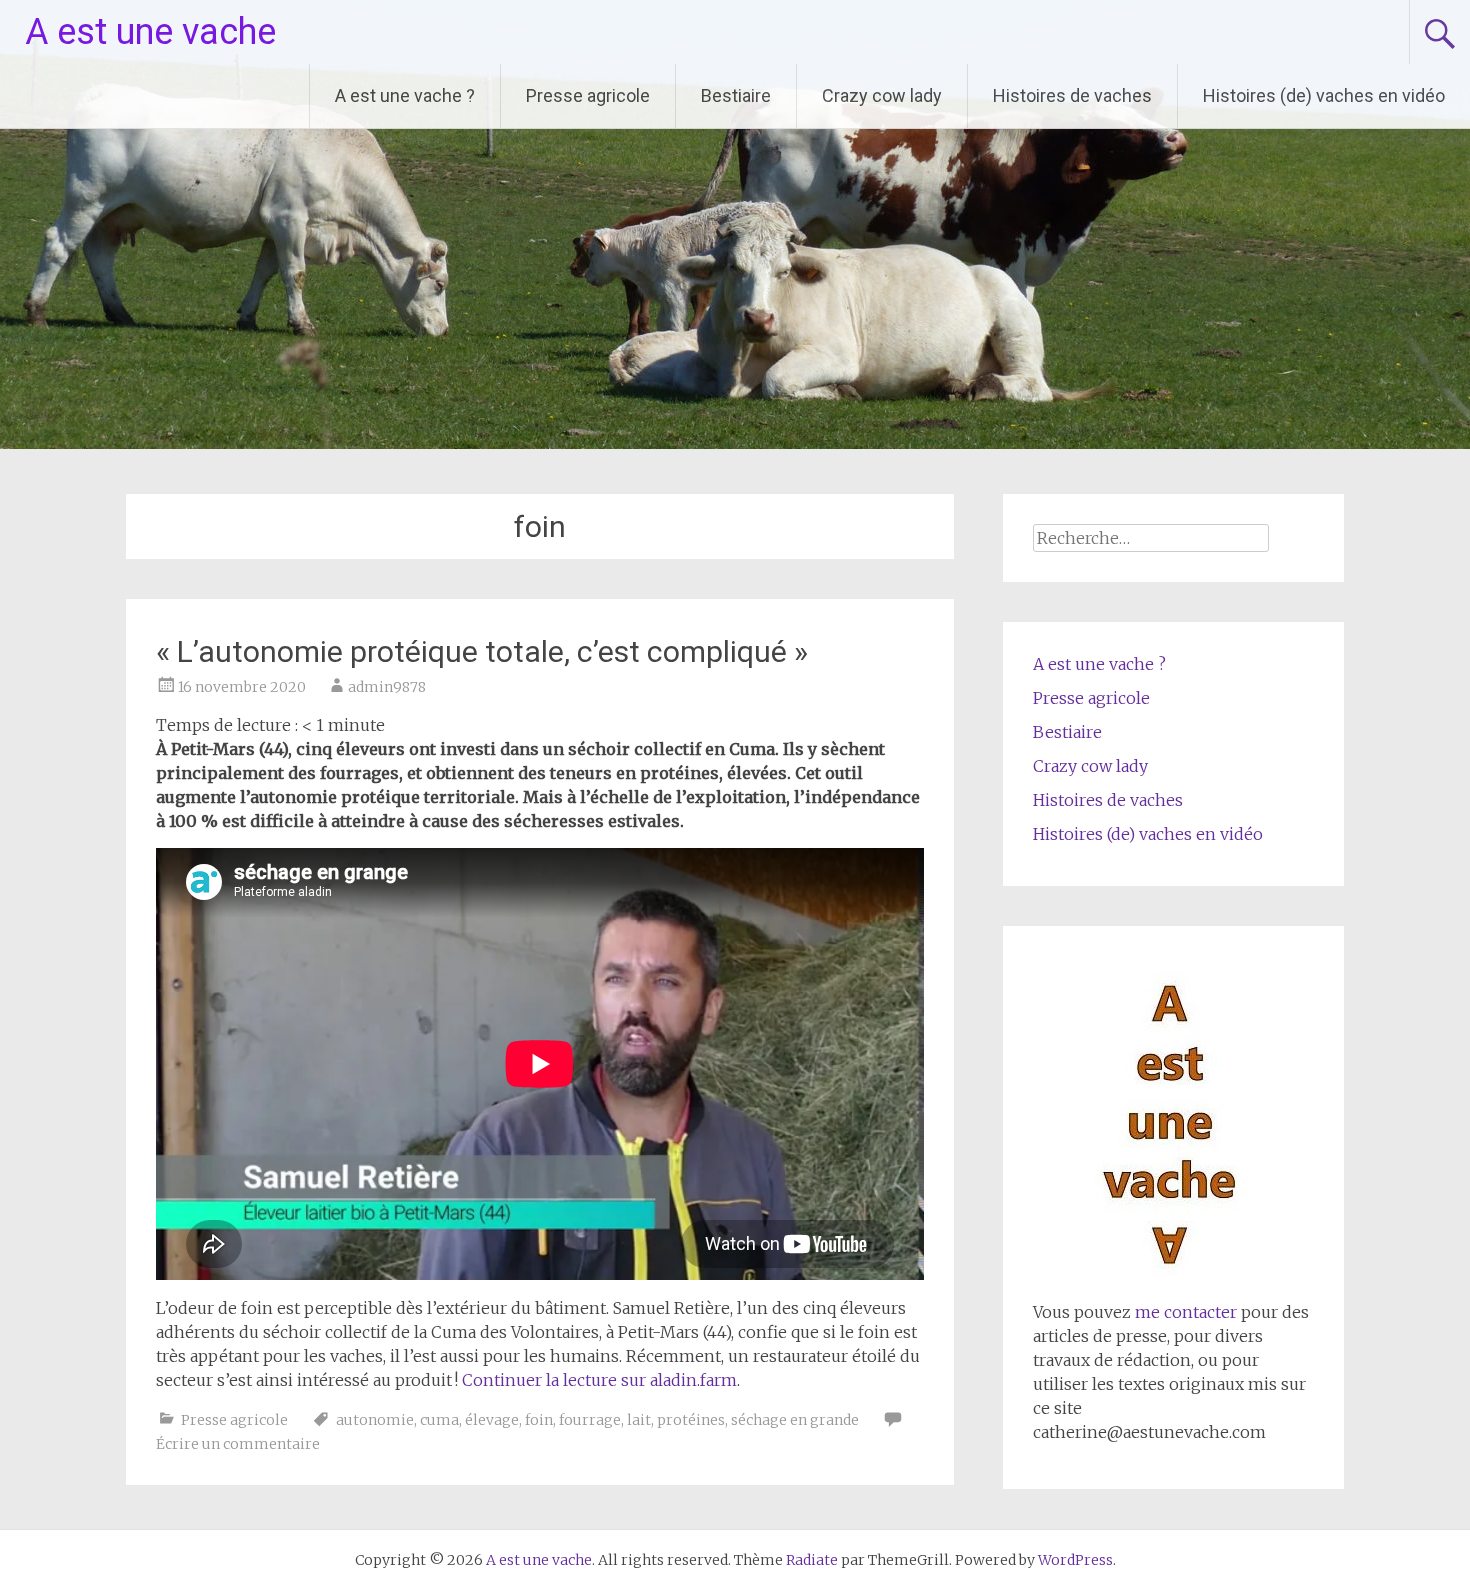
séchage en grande (795, 1420)
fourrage (590, 1420)
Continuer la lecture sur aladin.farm (599, 1380)
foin (539, 1420)
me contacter (1184, 1312)
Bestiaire (736, 95)
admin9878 (387, 687)
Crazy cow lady (882, 95)
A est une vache (150, 32)
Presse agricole (588, 95)
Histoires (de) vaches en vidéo (1324, 95)
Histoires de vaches (1072, 95)
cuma (439, 1420)
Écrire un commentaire (238, 1444)
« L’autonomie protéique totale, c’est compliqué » (482, 651)
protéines (691, 1420)
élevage (492, 1420)
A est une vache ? (405, 95)
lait (639, 1420)
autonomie (375, 1420)
